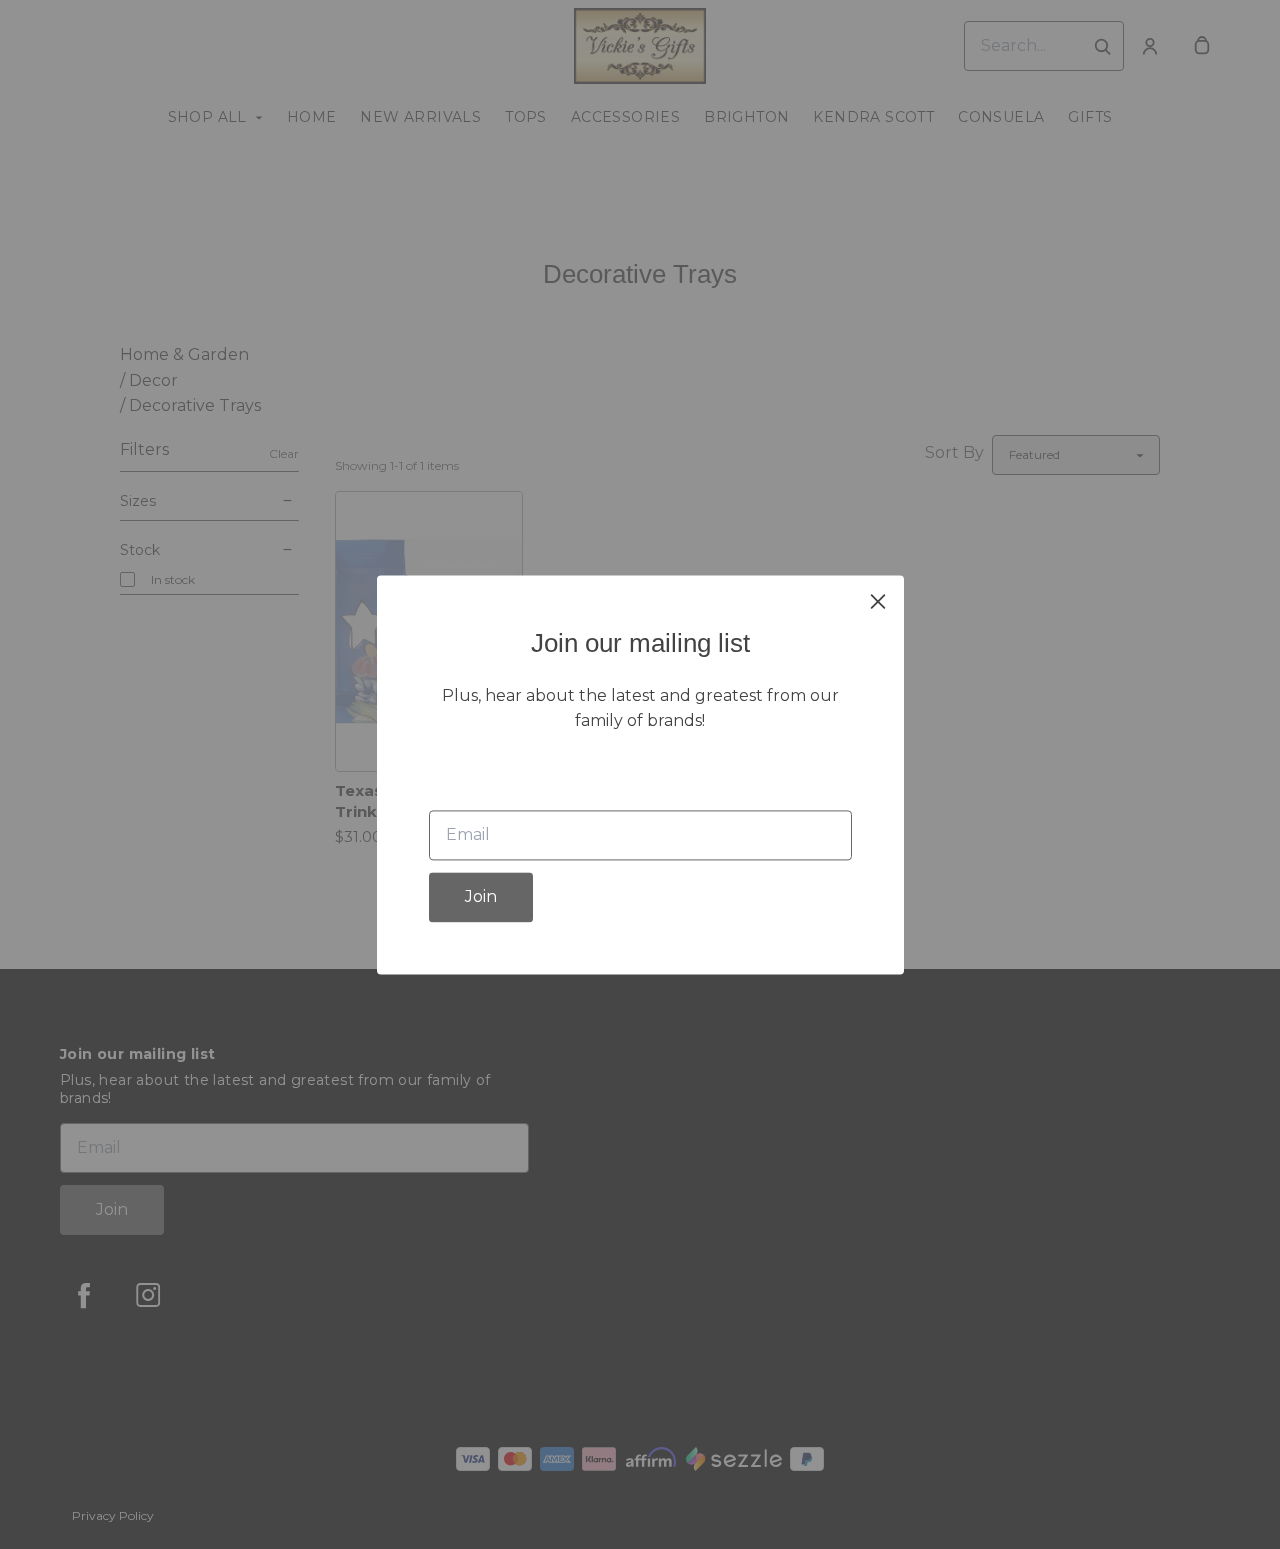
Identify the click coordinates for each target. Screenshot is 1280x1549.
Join (481, 896)
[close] (878, 601)
